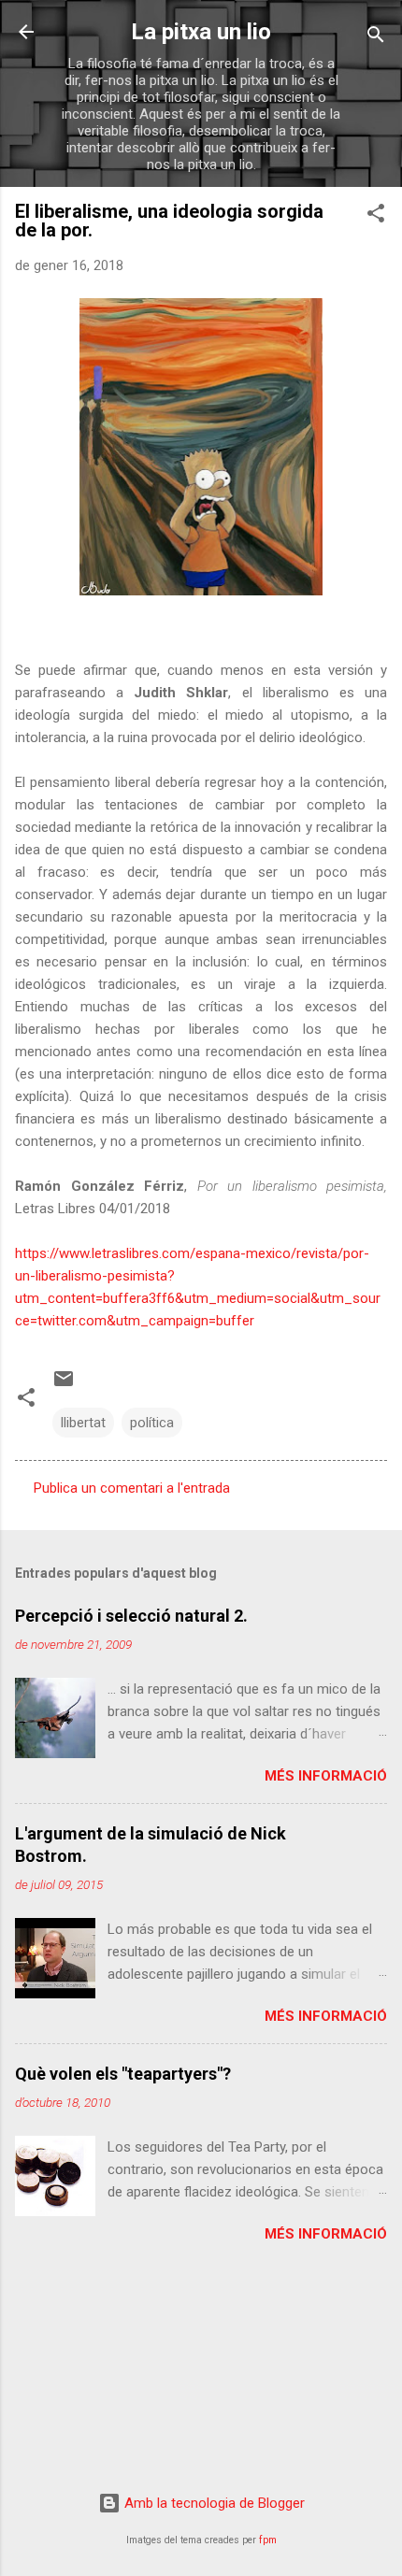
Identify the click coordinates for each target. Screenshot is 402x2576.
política (152, 1423)
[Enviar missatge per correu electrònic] (64, 1385)
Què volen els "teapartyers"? (123, 2074)
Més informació (326, 1776)
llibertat (83, 1423)
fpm (268, 2540)
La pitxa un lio (201, 32)
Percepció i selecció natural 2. (131, 1616)
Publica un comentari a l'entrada (132, 1488)
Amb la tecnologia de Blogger (213, 2503)
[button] (376, 216)
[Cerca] (376, 38)
